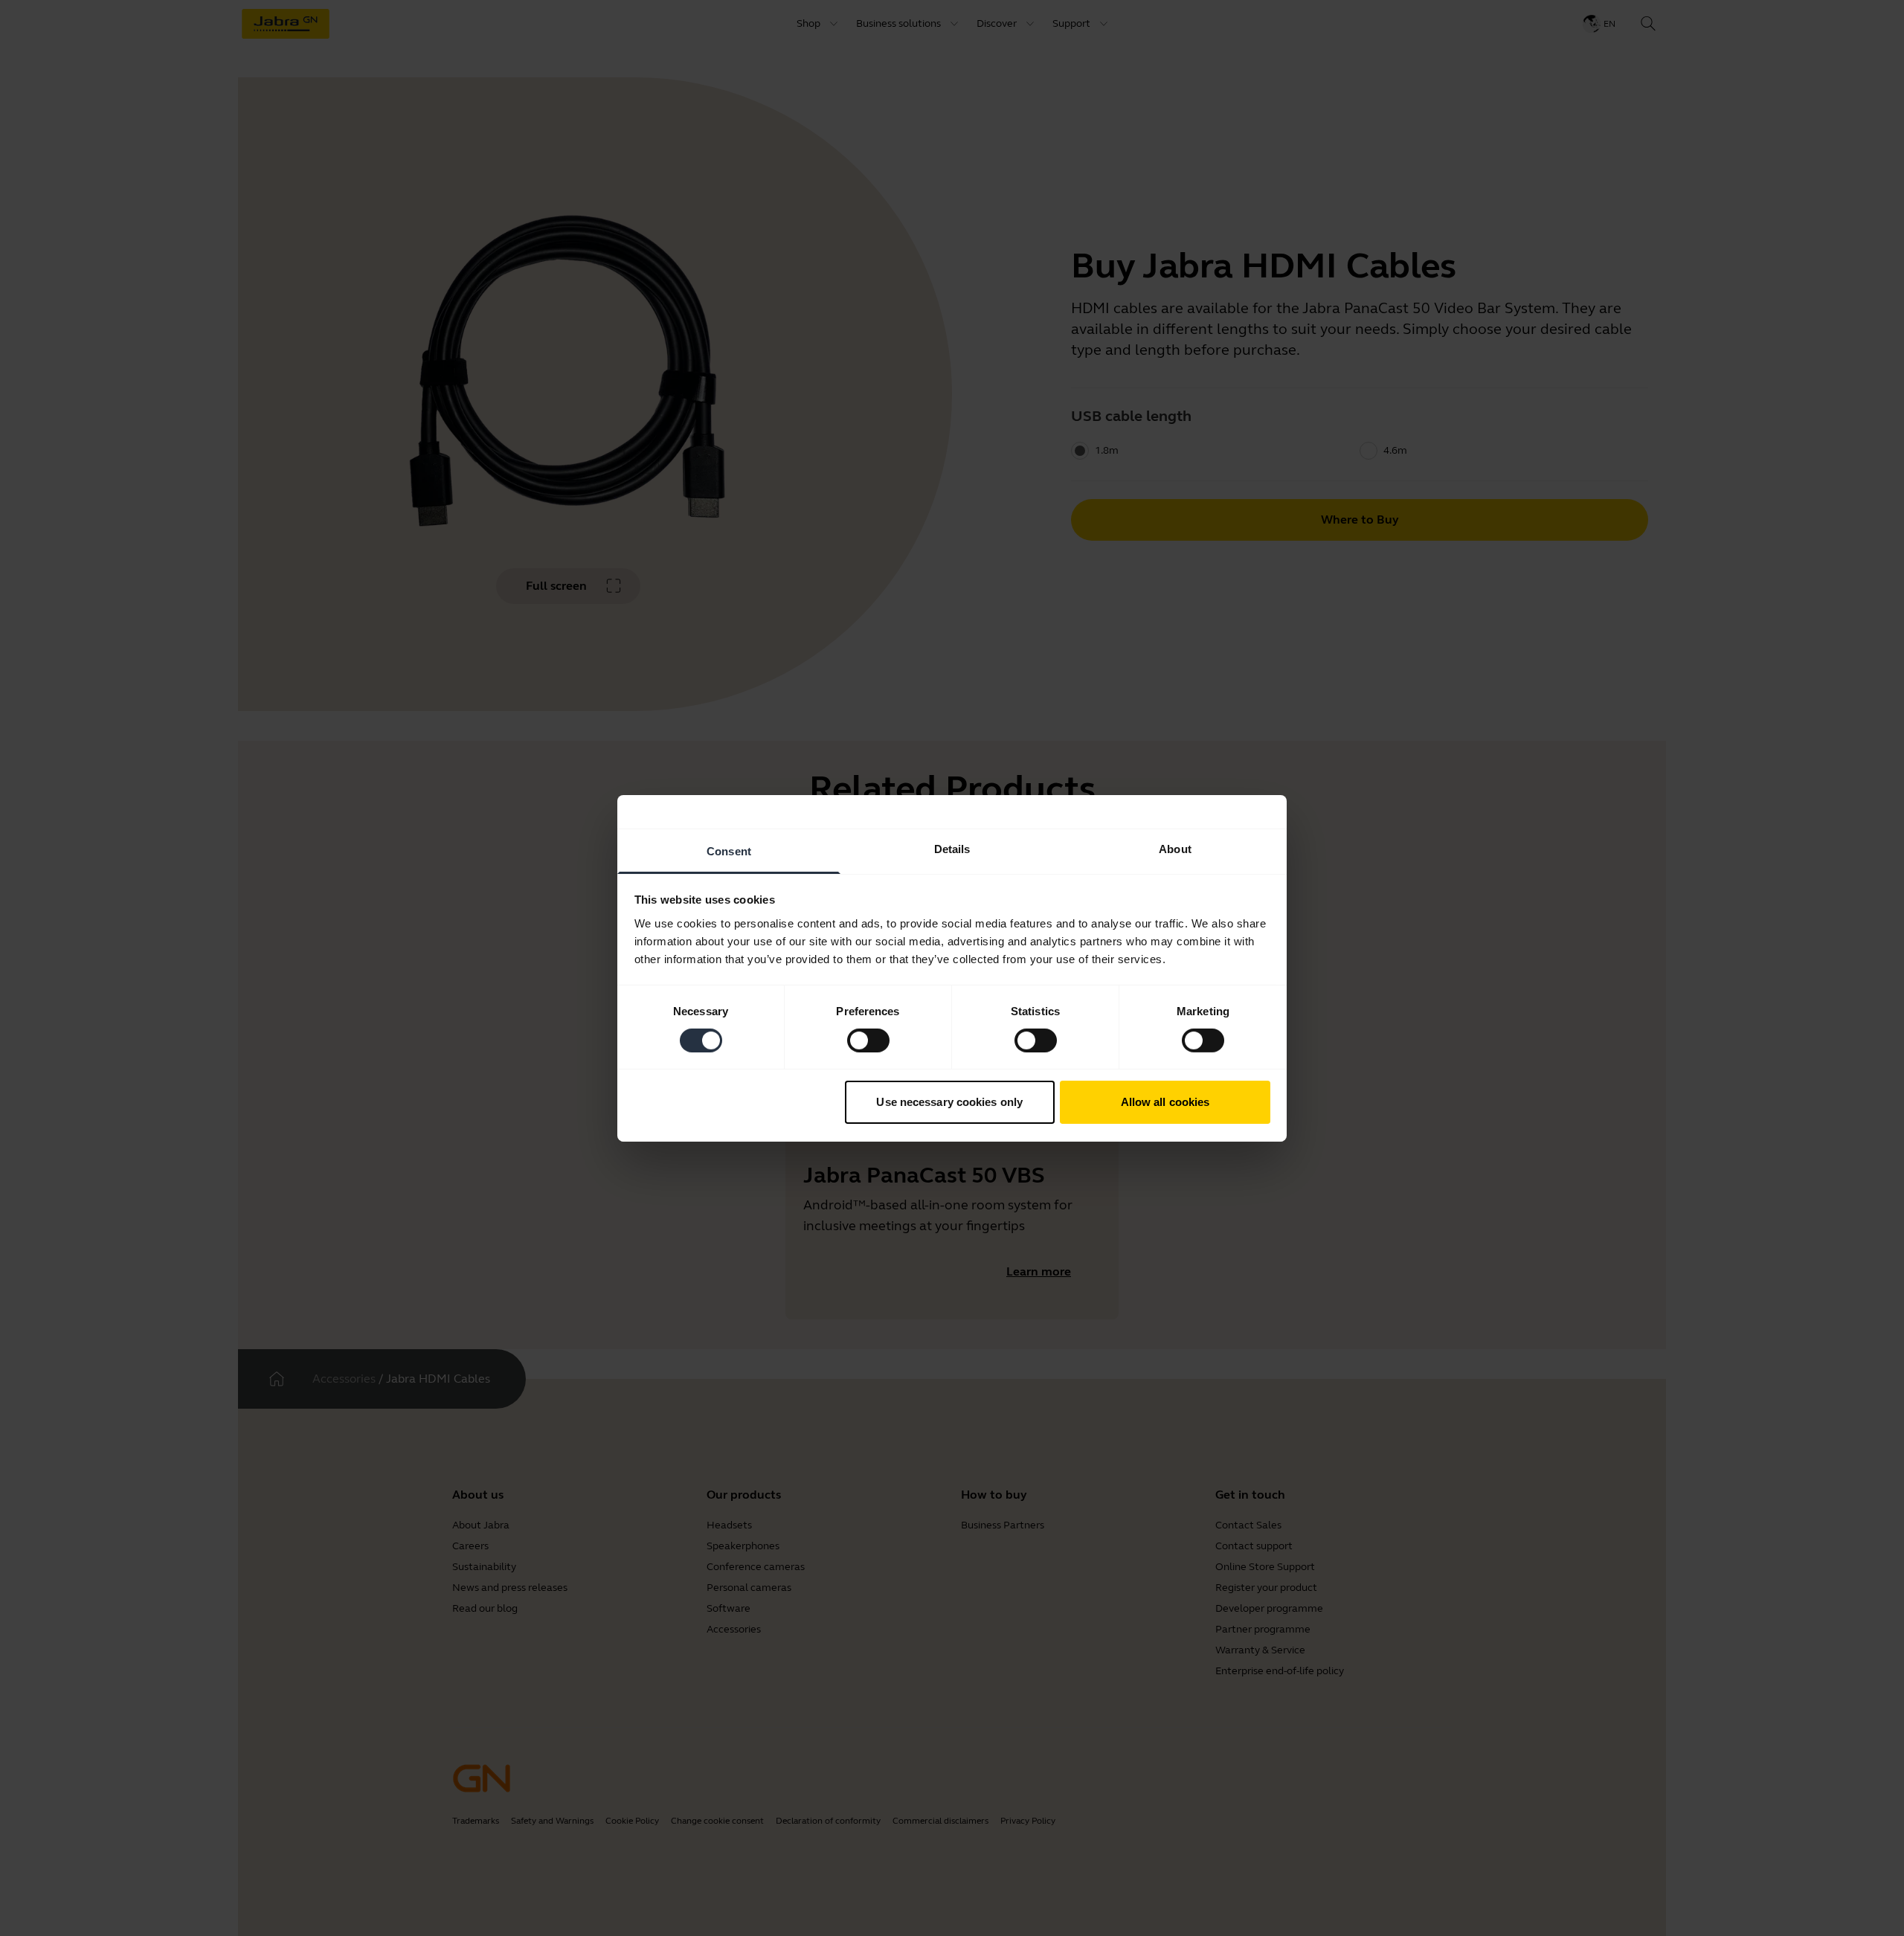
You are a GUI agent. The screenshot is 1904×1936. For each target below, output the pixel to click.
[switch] (868, 1041)
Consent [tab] (729, 850)
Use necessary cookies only (949, 1102)
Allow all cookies (1165, 1102)
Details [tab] (952, 848)
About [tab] (1175, 848)
